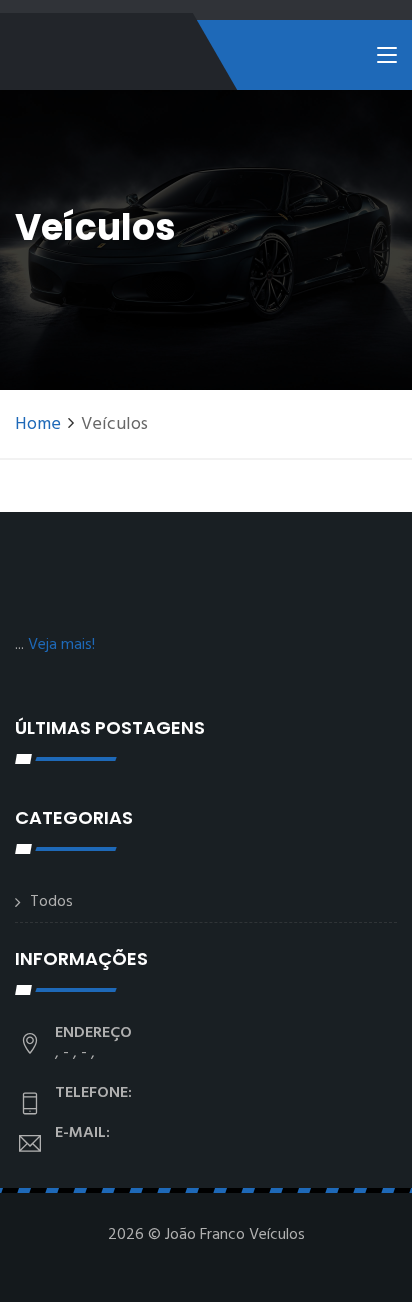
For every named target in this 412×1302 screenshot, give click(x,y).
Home (38, 424)
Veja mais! (61, 645)
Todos (51, 902)
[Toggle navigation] (387, 59)
